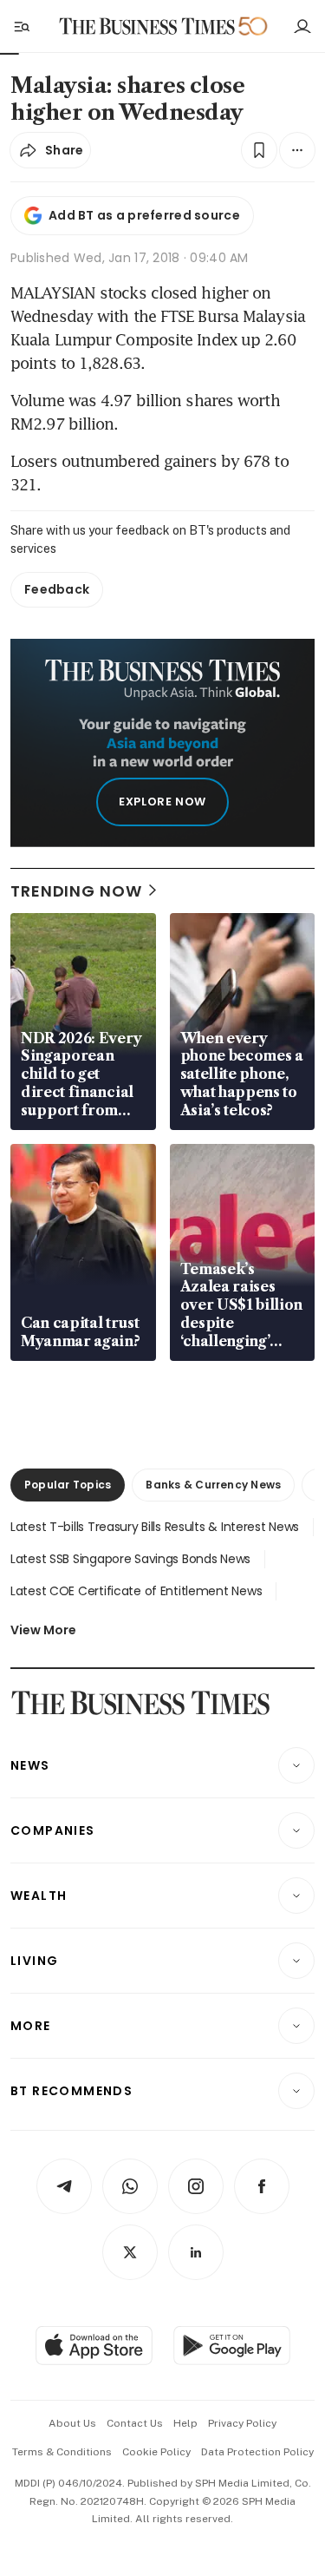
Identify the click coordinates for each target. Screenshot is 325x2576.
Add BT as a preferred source (144, 215)
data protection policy (257, 2452)
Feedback (57, 589)
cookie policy (156, 2452)
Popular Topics (68, 1485)
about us (72, 2423)
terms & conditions (62, 2452)
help (185, 2423)
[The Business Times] (146, 26)
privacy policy (242, 2423)
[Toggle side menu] (21, 26)
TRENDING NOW (76, 891)
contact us (135, 2423)
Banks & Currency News (213, 1485)
